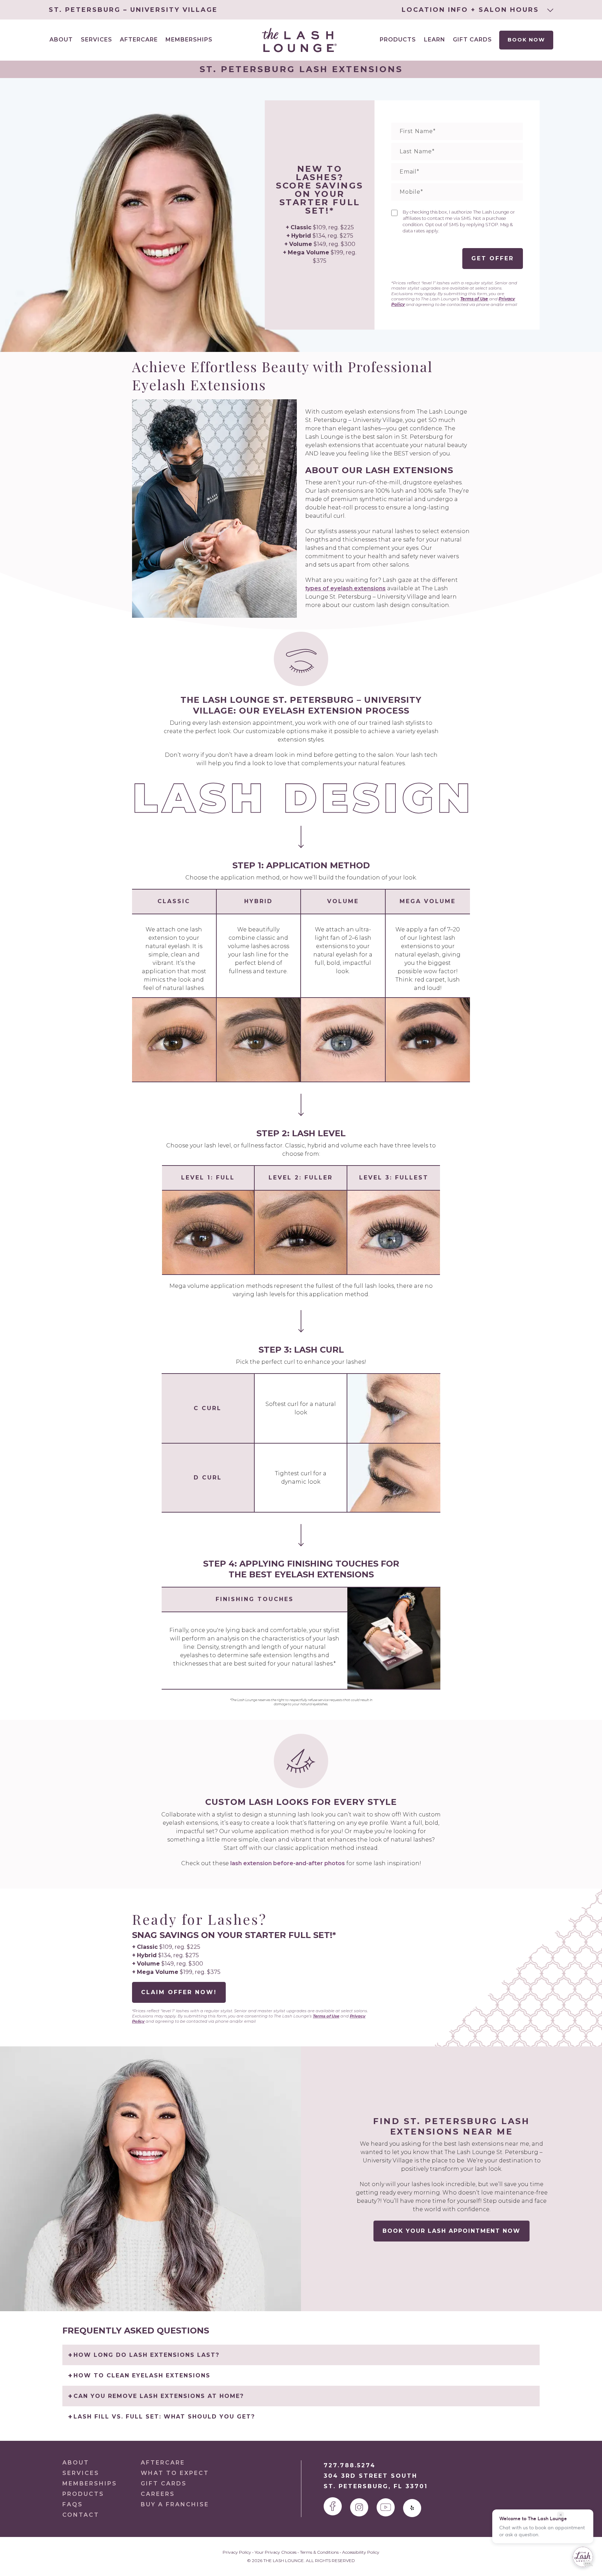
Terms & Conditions (319, 2552)
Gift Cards (472, 40)
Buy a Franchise (175, 2504)
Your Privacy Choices (276, 2552)
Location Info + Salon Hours (472, 10)
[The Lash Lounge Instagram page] (359, 2507)
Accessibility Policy (361, 2552)
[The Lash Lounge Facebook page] (333, 2506)
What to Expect (175, 2473)
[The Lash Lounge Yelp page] (412, 2508)
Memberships (189, 40)
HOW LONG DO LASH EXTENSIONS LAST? (146, 2355)
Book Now (526, 40)
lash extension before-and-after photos (288, 1863)
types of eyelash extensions (345, 588)
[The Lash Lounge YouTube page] (386, 2507)
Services (81, 2473)
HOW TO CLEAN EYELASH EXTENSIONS (142, 2375)
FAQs (73, 2504)
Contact (81, 2515)
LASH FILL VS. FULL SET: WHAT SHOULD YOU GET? (164, 2417)
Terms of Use (474, 299)
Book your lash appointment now (451, 2231)
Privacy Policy (237, 2552)
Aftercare (139, 40)
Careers (158, 2494)
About (76, 2463)
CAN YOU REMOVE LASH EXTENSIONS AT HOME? (159, 2396)
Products (398, 40)
